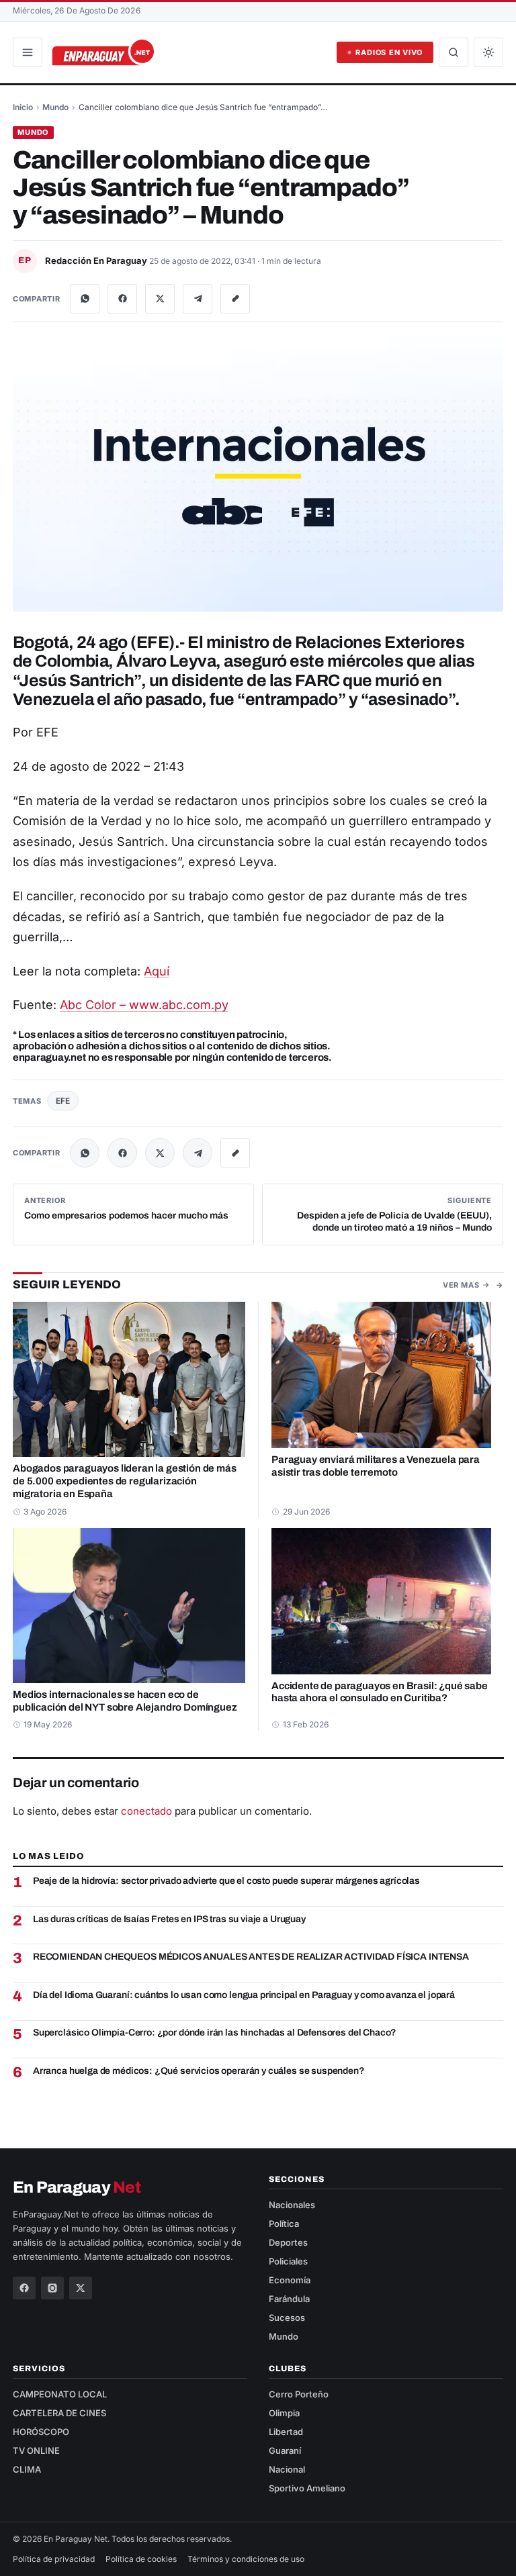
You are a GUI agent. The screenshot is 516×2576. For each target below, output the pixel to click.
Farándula (289, 2299)
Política (284, 2224)
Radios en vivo (389, 52)
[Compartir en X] (160, 299)
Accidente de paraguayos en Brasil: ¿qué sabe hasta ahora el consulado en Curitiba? (380, 1691)
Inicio (23, 107)
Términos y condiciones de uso (246, 2559)
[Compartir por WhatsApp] (85, 299)
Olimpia (284, 2413)
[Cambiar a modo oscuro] (488, 52)
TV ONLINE (36, 2450)
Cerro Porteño (299, 2394)
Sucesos (287, 2318)
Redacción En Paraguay (97, 260)
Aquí (157, 971)
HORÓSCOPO (41, 2432)
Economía (290, 2280)
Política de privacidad (54, 2559)
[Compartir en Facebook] (122, 299)
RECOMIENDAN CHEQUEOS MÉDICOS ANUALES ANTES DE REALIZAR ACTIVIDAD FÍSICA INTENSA (251, 1957)
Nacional (287, 2469)
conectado (146, 1811)
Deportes (288, 2242)
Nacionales (292, 2205)
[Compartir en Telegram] (198, 299)
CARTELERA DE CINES (59, 2413)
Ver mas (461, 1285)
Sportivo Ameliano (307, 2488)
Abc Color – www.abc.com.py (144, 1005)
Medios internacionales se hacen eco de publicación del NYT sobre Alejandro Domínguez (125, 1701)
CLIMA (27, 2469)
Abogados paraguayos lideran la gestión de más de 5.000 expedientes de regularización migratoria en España (125, 1481)
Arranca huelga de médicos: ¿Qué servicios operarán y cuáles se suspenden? (199, 2071)
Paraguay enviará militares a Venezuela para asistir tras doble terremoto (376, 1466)
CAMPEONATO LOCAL (60, 2394)
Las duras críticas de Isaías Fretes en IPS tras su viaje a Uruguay (169, 1919)
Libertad (286, 2432)
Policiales (288, 2261)
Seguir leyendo (67, 1285)
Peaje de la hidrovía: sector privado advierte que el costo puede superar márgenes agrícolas (226, 1881)
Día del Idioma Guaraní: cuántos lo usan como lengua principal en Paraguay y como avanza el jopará (244, 1995)
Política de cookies (141, 2559)
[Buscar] (454, 52)
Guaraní (285, 2450)
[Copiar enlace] (235, 299)
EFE (63, 1101)
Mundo (55, 107)
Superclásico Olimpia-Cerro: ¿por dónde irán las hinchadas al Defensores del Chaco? (215, 2033)
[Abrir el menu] (28, 52)
